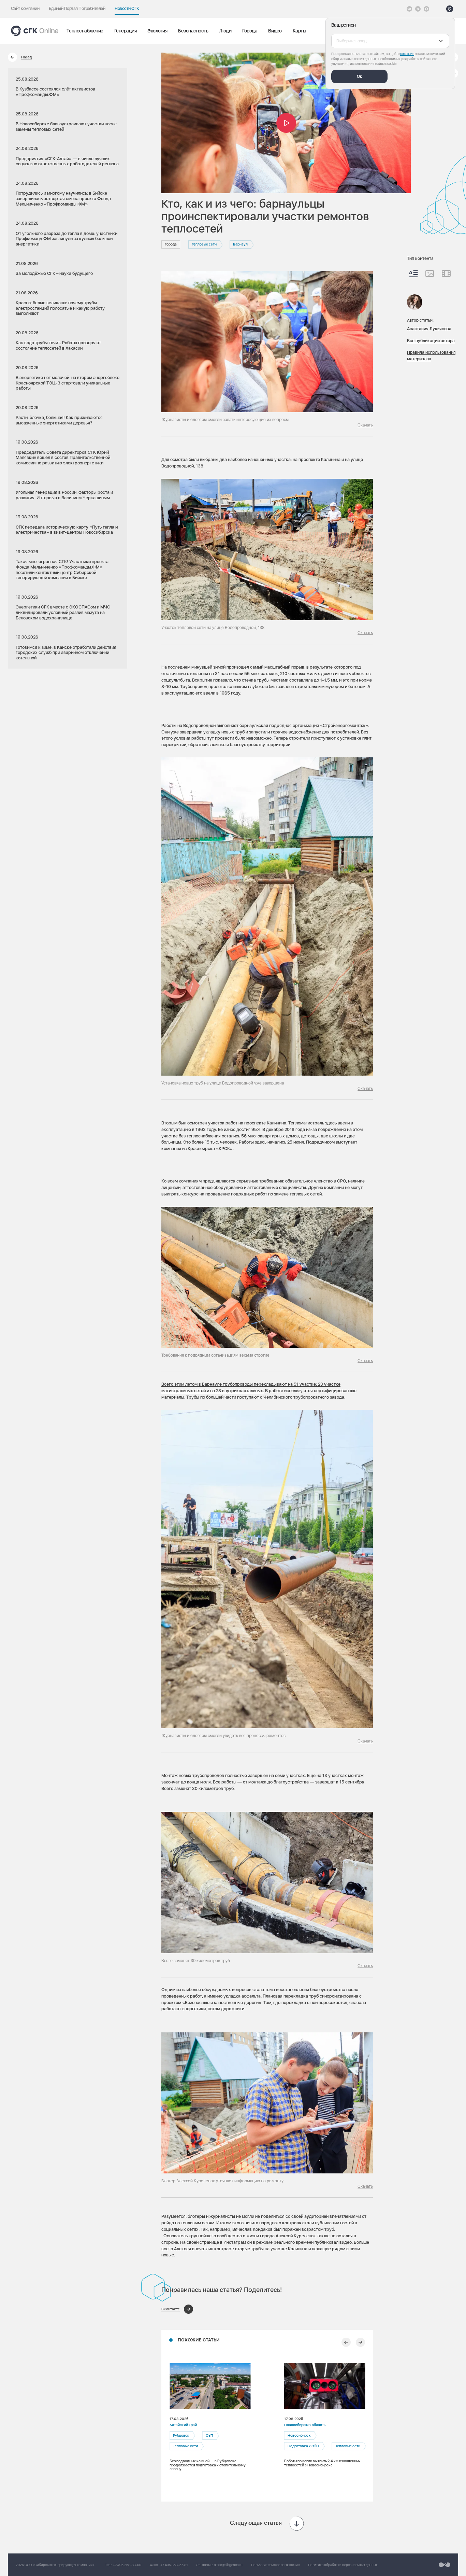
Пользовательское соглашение (275, 2565)
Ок (360, 76)
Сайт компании (25, 8)
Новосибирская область (304, 2425)
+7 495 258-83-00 (127, 2565)
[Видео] (446, 274)
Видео (275, 31)
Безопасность (193, 31)
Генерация (126, 31)
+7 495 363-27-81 (174, 2565)
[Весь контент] (413, 274)
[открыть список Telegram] (418, 9)
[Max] (426, 9)
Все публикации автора (431, 340)
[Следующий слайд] (360, 2342)
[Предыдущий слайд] (346, 2342)
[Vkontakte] (409, 9)
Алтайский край (183, 2425)
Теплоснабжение (85, 31)
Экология (157, 31)
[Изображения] (430, 274)
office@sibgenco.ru (228, 2565)
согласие (407, 54)
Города (250, 31)
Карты (300, 31)
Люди (225, 31)
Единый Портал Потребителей (77, 8)
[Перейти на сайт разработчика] (445, 2565)
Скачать (365, 425)
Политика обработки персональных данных (343, 2565)
